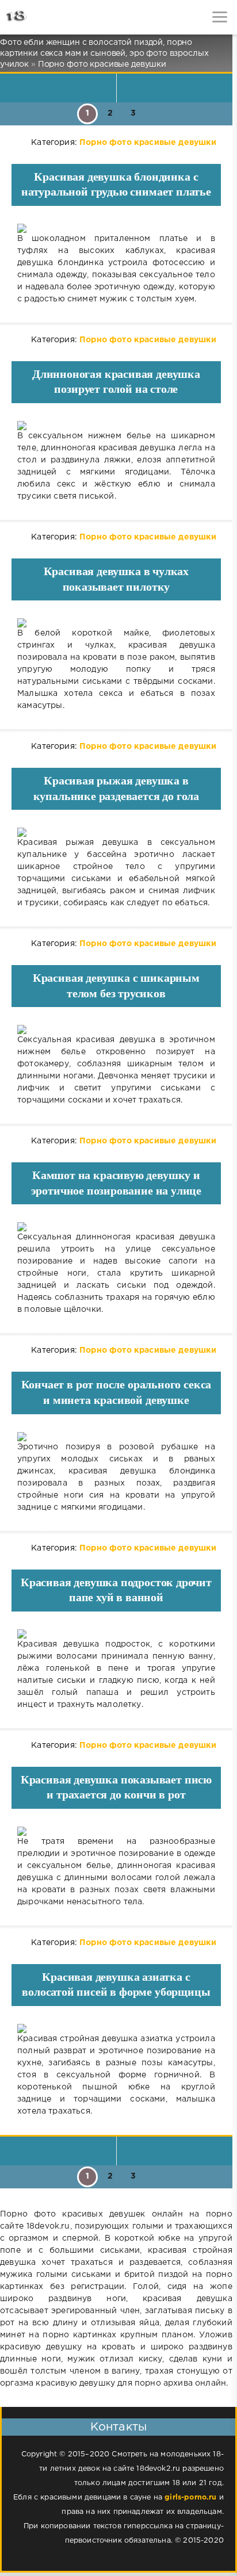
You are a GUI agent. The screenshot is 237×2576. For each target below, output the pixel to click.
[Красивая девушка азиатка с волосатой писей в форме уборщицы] (116, 2028)
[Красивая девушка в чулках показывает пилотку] (116, 623)
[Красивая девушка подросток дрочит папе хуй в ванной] (116, 1634)
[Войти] (52, 17)
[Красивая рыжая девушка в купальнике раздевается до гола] (116, 832)
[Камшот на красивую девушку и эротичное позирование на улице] (116, 1227)
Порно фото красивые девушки (148, 143)
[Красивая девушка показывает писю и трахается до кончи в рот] (116, 1831)
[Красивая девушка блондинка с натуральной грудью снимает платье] (116, 228)
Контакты (118, 2427)
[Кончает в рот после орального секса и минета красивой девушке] (116, 1437)
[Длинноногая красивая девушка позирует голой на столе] (116, 426)
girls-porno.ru (190, 2497)
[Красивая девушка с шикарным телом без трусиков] (116, 1029)
